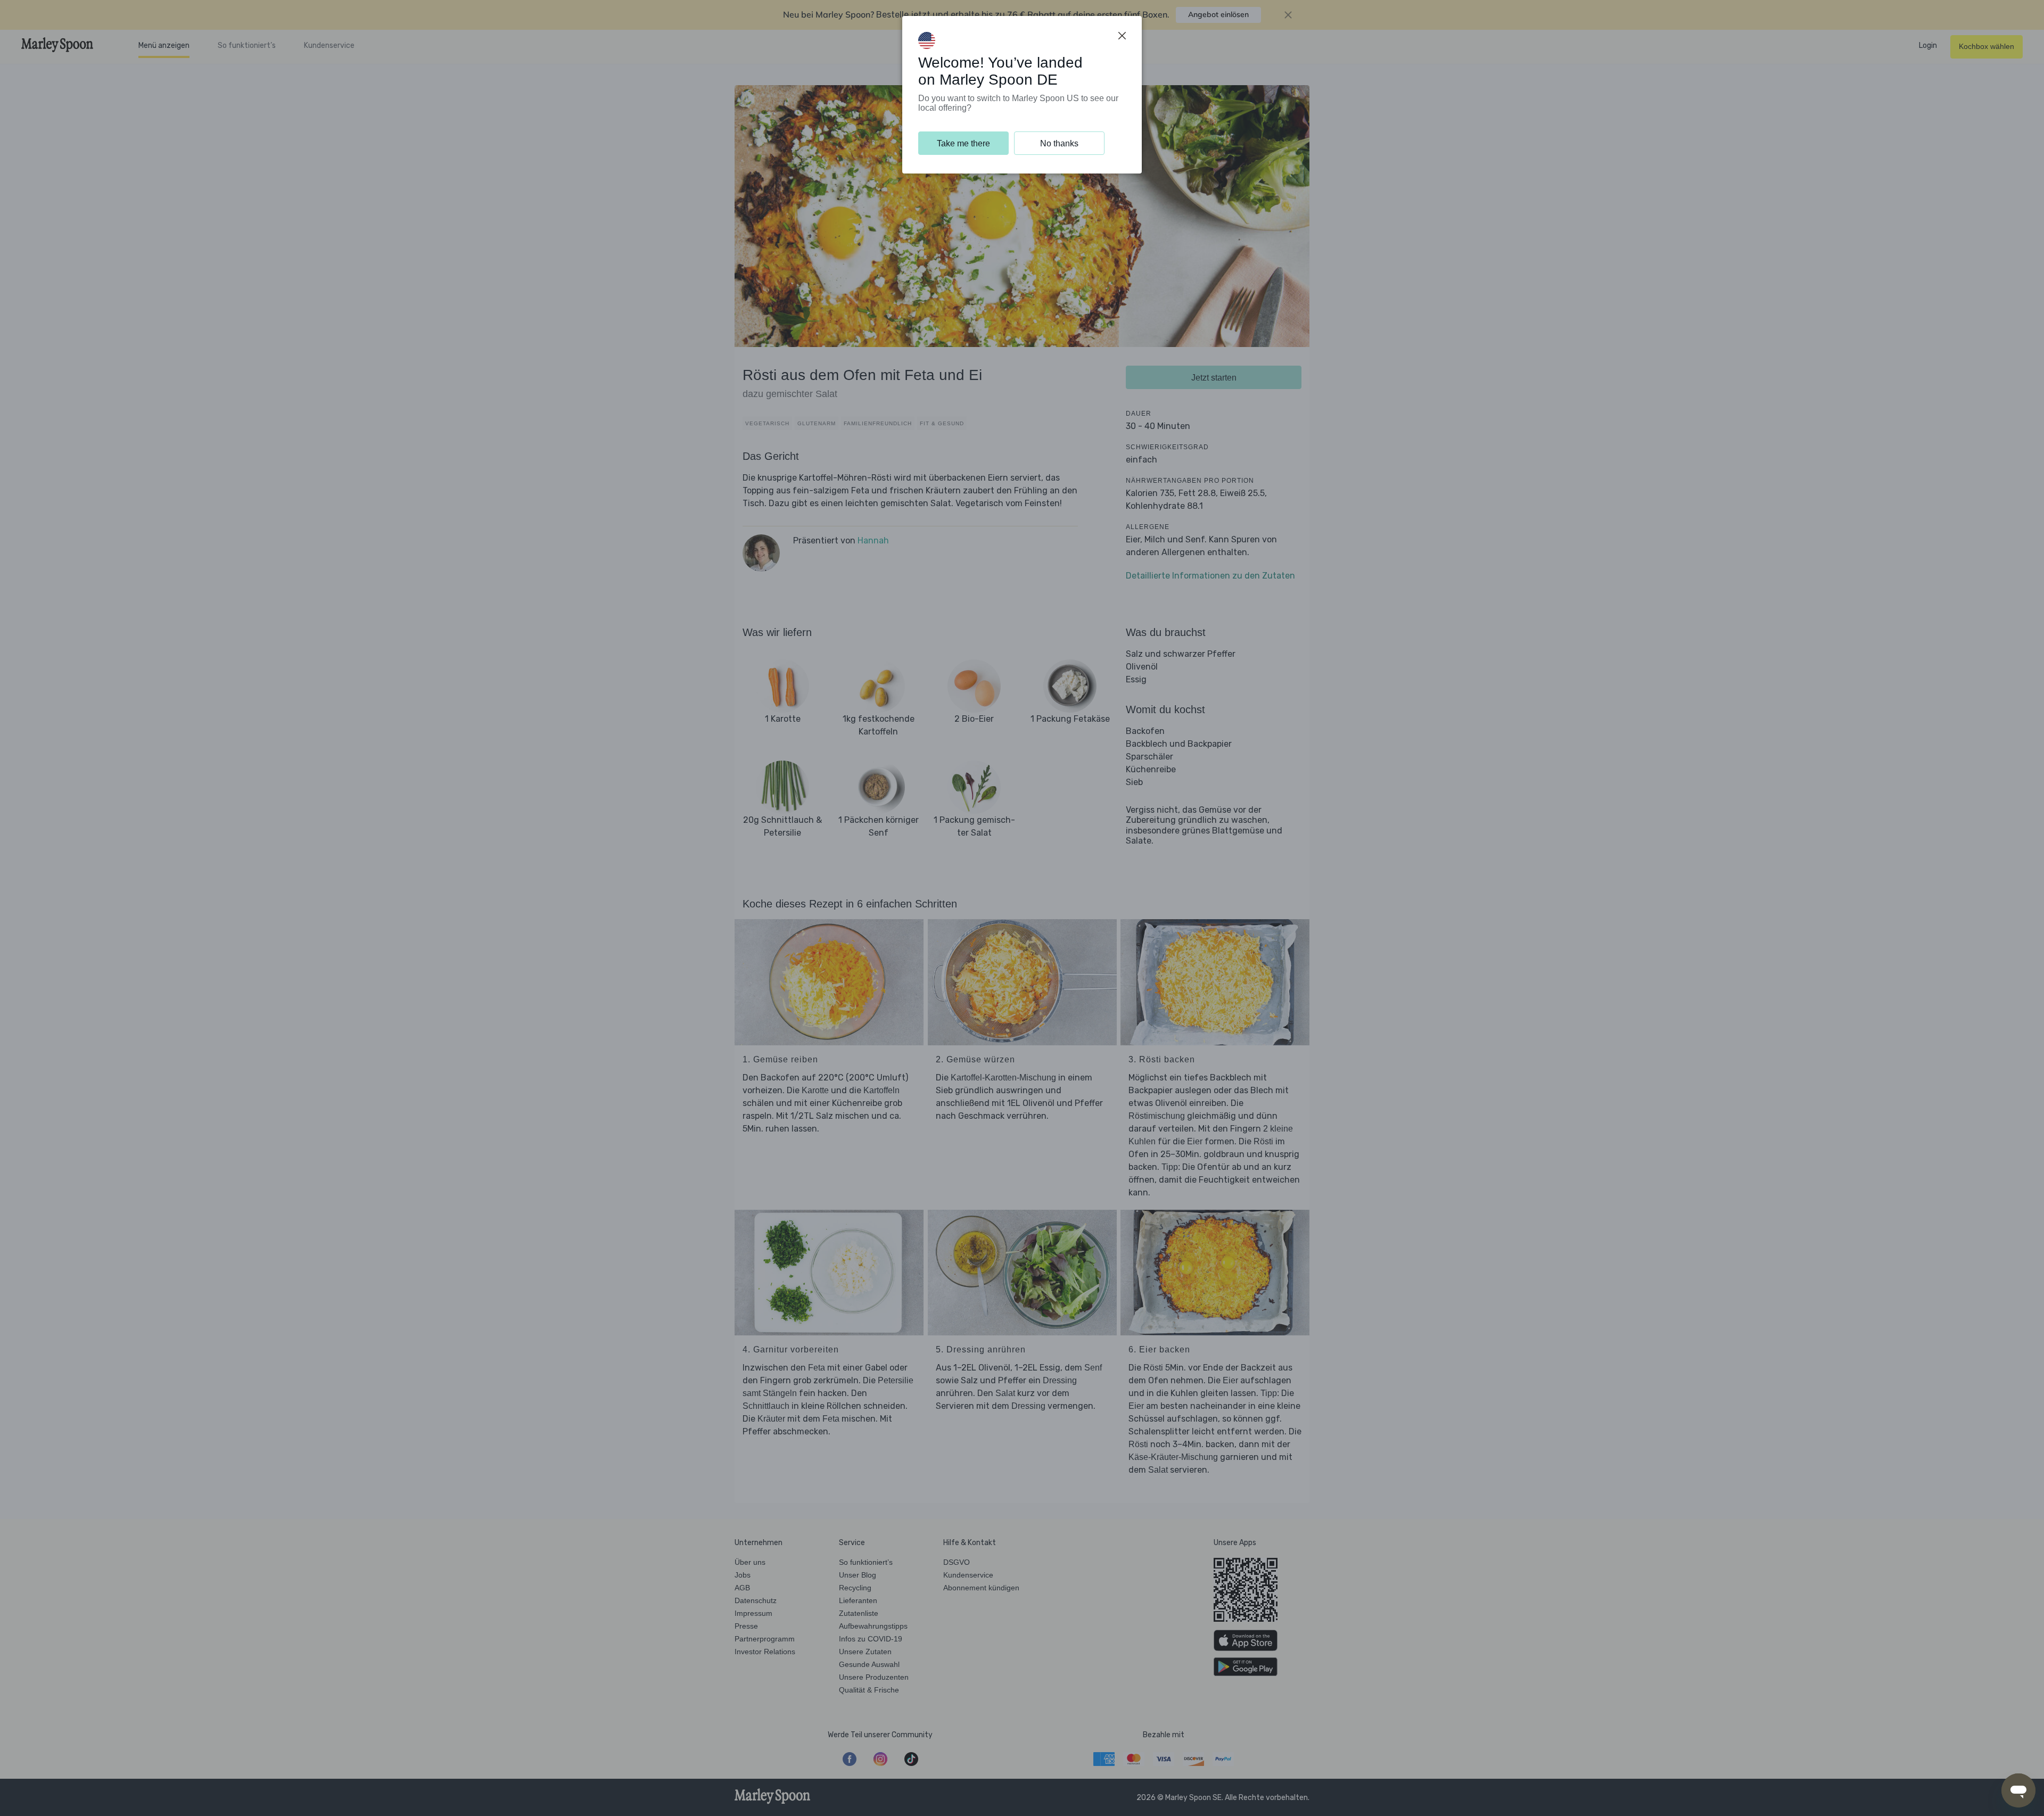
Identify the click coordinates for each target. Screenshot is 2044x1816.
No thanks (1059, 143)
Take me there (963, 143)
